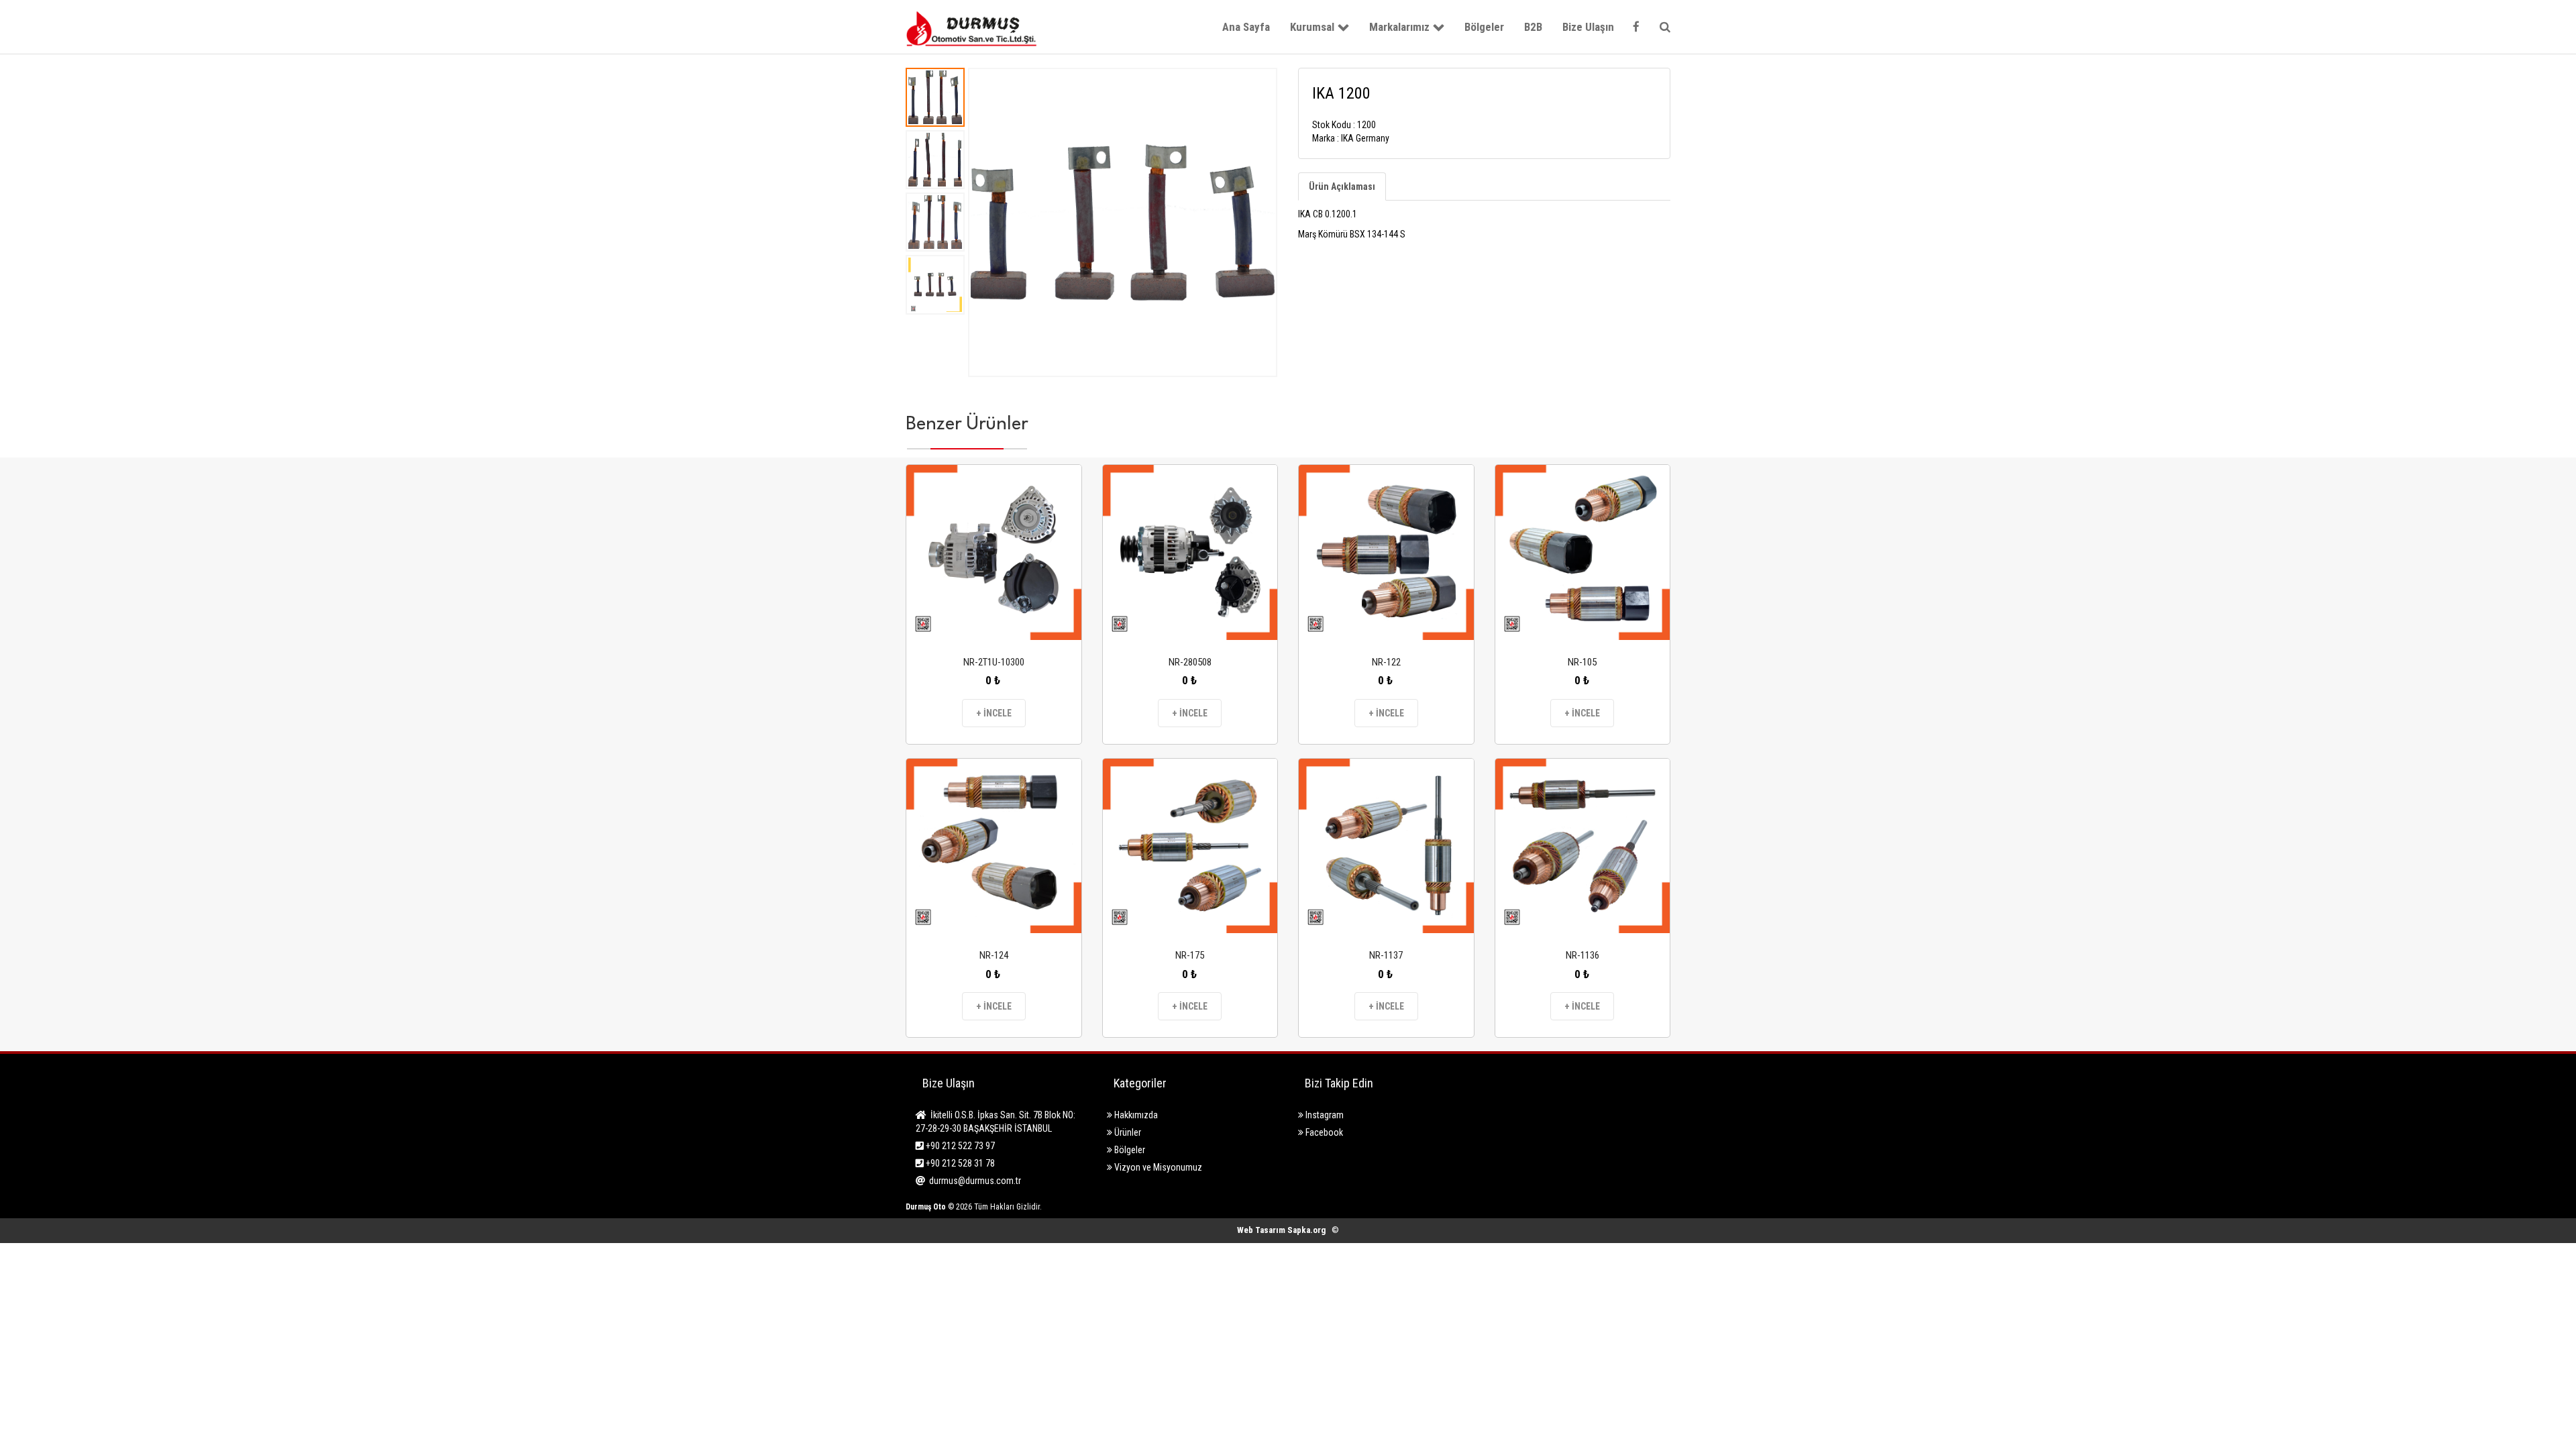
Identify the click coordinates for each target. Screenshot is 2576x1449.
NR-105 (1582, 662)
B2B (1533, 27)
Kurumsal (1312, 27)
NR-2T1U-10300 (994, 662)
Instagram (1324, 1115)
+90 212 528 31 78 (959, 1163)
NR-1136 (1582, 955)
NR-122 (1386, 662)
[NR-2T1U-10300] (994, 552)
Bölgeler (1484, 27)
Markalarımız (1399, 27)
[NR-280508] (1190, 552)
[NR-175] (1190, 846)
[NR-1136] (1583, 846)
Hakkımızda (1135, 1115)
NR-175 (1190, 955)
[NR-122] (1386, 552)
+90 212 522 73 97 (959, 1146)
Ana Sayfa (1246, 27)
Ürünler (1127, 1132)
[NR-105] (1583, 552)
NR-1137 (1386, 955)
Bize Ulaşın (1588, 27)
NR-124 (994, 955)
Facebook (1323, 1132)
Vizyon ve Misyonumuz (1157, 1167)
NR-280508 (1190, 662)
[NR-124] (994, 846)
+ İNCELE (994, 713)
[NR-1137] (1386, 846)
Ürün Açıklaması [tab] (1342, 186)
